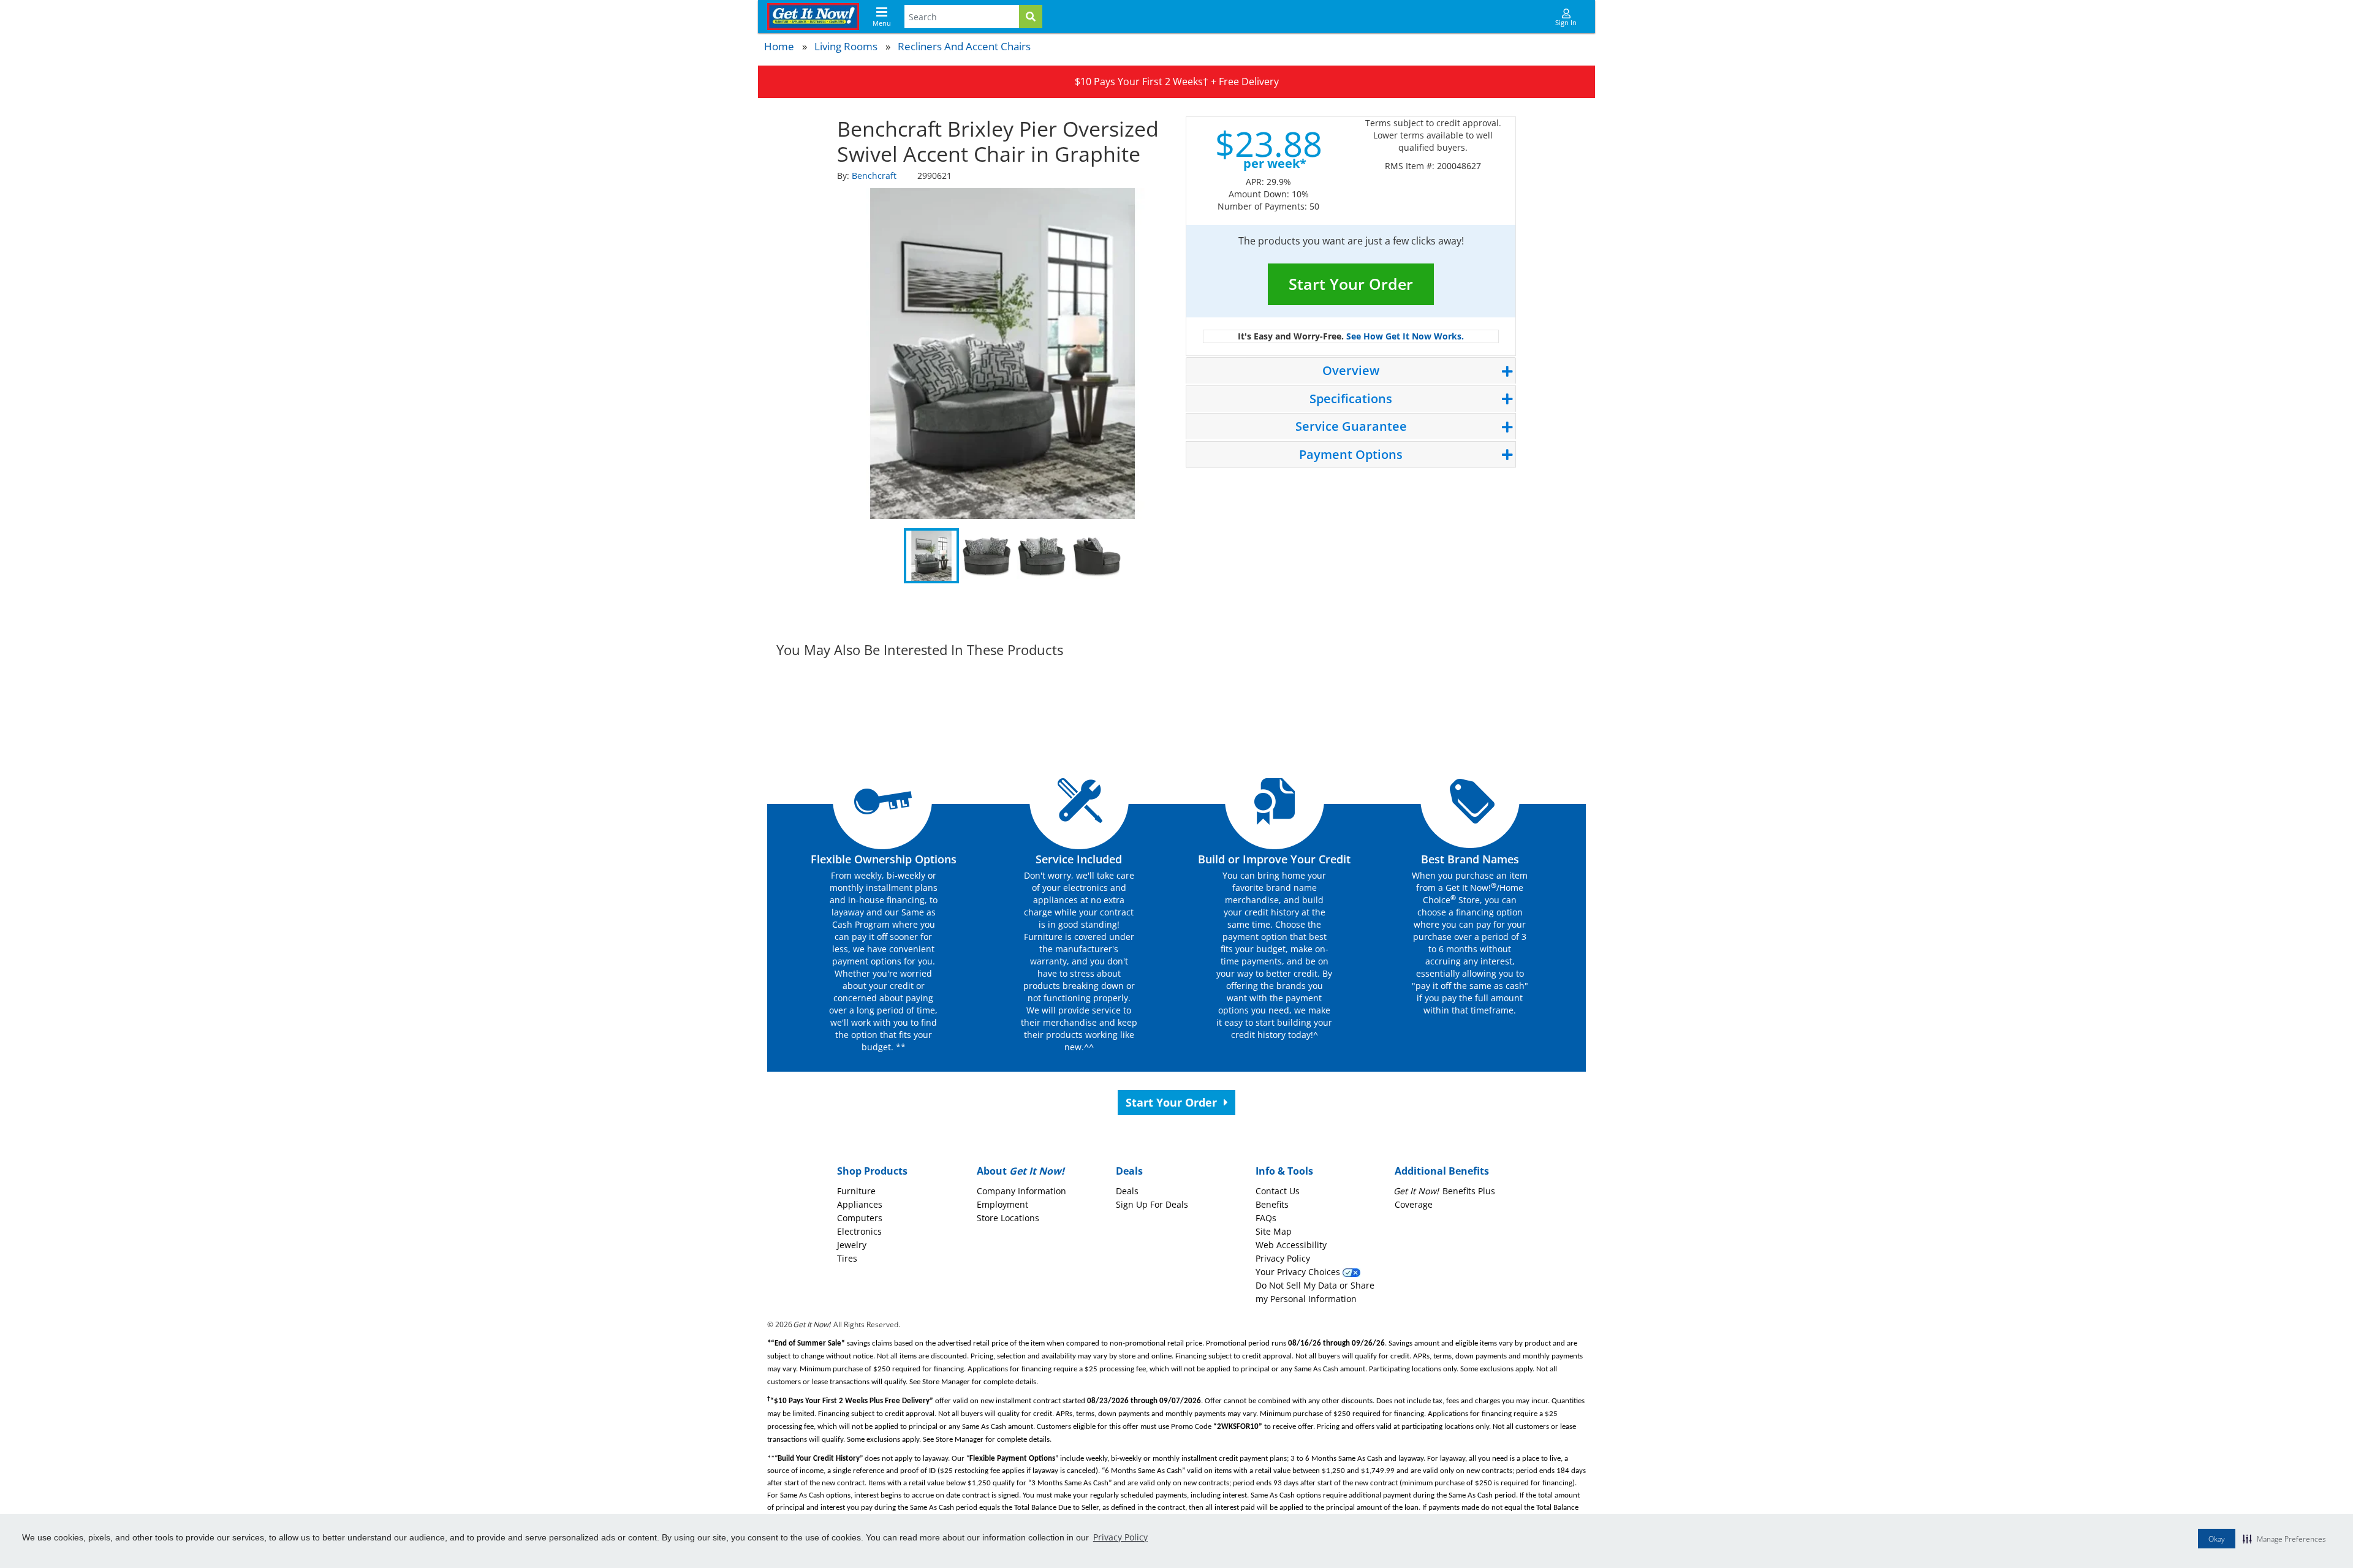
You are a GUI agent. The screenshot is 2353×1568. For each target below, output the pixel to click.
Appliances (860, 1204)
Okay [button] (2217, 1539)
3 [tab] (1042, 556)
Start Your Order (1351, 284)
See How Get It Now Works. (1405, 336)
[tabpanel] (1002, 354)
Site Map (1274, 1231)
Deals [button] (1129, 1171)
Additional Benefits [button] (1442, 1171)
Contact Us (1278, 1191)
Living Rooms (846, 46)
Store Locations (1008, 1218)
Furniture (856, 1191)
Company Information (1021, 1191)
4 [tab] (1097, 556)
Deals (1127, 1191)
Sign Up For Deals (1152, 1204)
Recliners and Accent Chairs (964, 46)
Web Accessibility (1291, 1245)
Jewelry (852, 1245)
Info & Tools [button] (1284, 1171)
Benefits (1272, 1204)
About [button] (1021, 1171)
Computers (860, 1218)
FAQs (1266, 1218)
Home (779, 46)
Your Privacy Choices (1299, 1272)
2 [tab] (987, 556)
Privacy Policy (1120, 1537)
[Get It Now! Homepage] (813, 17)
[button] (2284, 1539)
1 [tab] (931, 556)
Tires (847, 1258)
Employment (1002, 1204)
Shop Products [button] (872, 1171)
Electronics (859, 1231)
